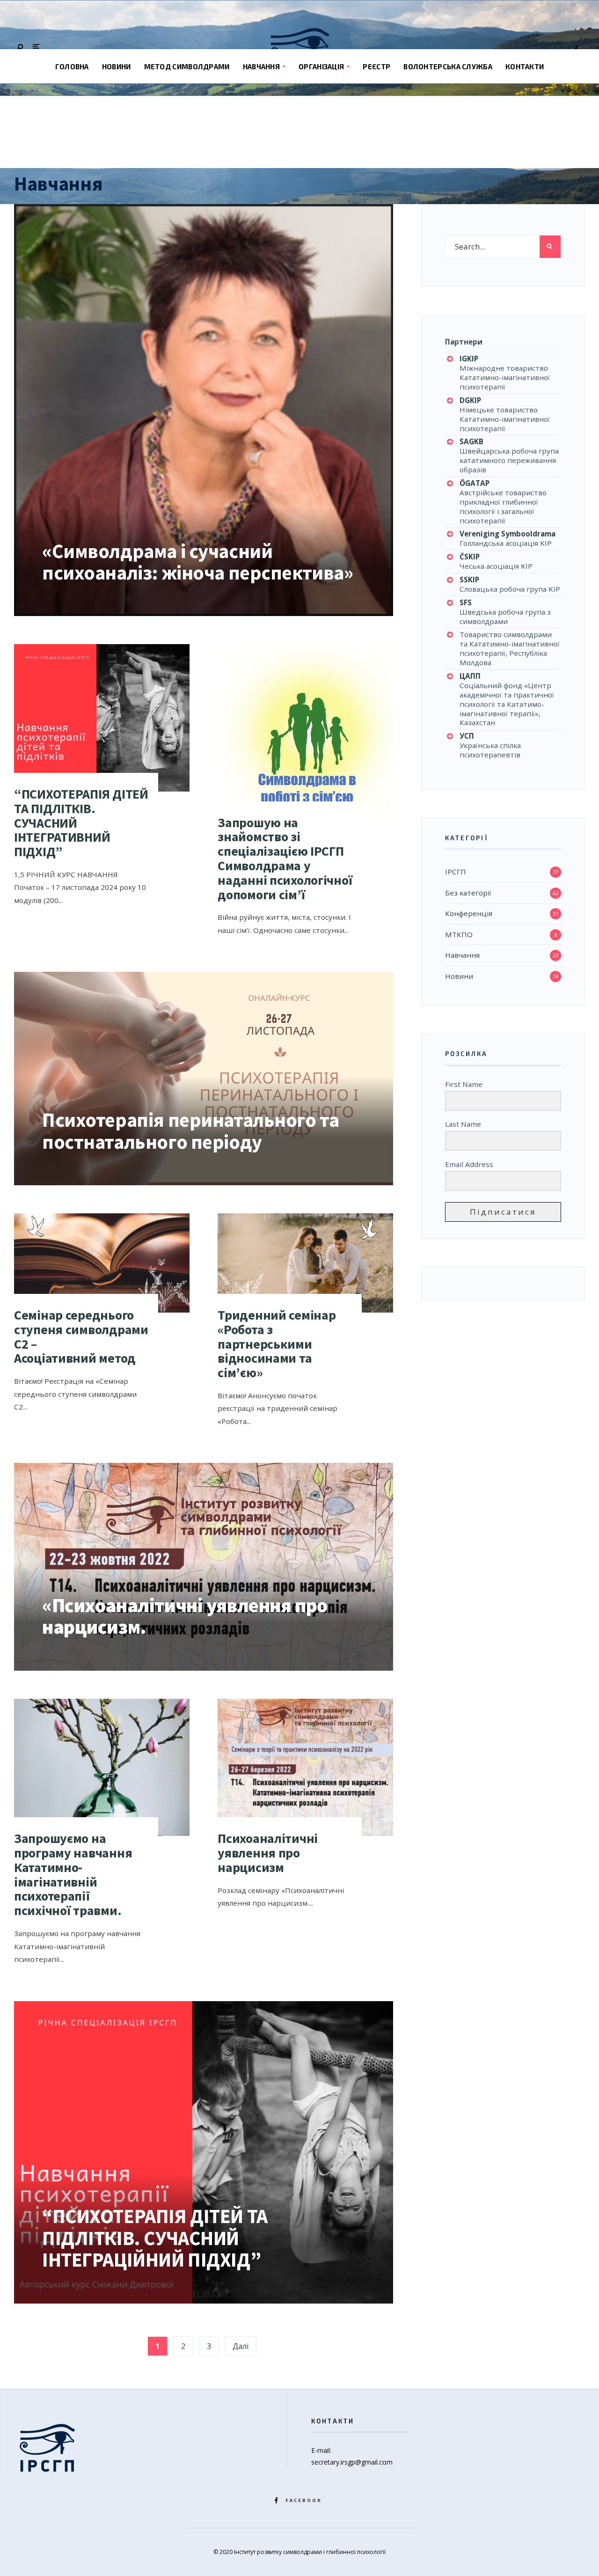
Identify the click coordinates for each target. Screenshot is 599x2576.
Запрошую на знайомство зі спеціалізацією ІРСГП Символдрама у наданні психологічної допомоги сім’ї (285, 859)
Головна (72, 66)
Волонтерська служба (448, 66)
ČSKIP (470, 557)
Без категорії (468, 893)
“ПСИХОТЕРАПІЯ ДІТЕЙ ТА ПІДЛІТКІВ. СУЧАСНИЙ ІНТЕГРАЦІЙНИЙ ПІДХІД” (155, 2238)
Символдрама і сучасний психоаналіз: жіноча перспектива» (197, 562)
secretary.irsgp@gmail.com (352, 2462)
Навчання (261, 66)
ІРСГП (456, 872)
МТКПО (459, 934)
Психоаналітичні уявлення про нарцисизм (268, 1853)
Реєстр (376, 66)
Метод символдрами (187, 66)
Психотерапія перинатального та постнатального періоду (190, 1130)
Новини (117, 66)
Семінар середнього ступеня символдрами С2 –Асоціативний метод (81, 1336)
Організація (321, 66)
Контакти (525, 66)
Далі (241, 2346)
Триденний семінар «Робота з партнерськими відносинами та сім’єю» (277, 1344)
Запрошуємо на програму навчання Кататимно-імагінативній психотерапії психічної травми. (74, 1874)
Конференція (469, 913)
